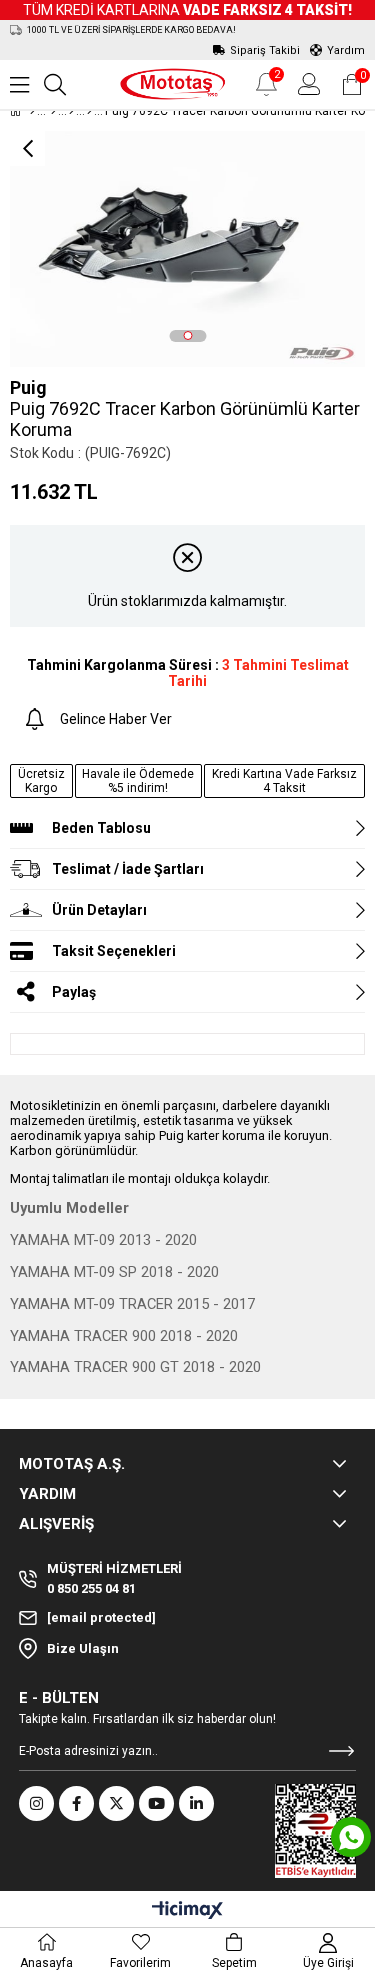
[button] (187, 335)
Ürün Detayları (99, 910)
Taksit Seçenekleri (114, 951)
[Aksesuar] (53, 111)
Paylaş (74, 992)
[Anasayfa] (32, 111)
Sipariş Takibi (265, 50)
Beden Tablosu (101, 828)
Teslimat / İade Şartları (128, 869)
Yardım (346, 50)
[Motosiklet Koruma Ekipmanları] (71, 111)
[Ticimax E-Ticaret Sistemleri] (187, 1911)
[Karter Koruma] (89, 111)
